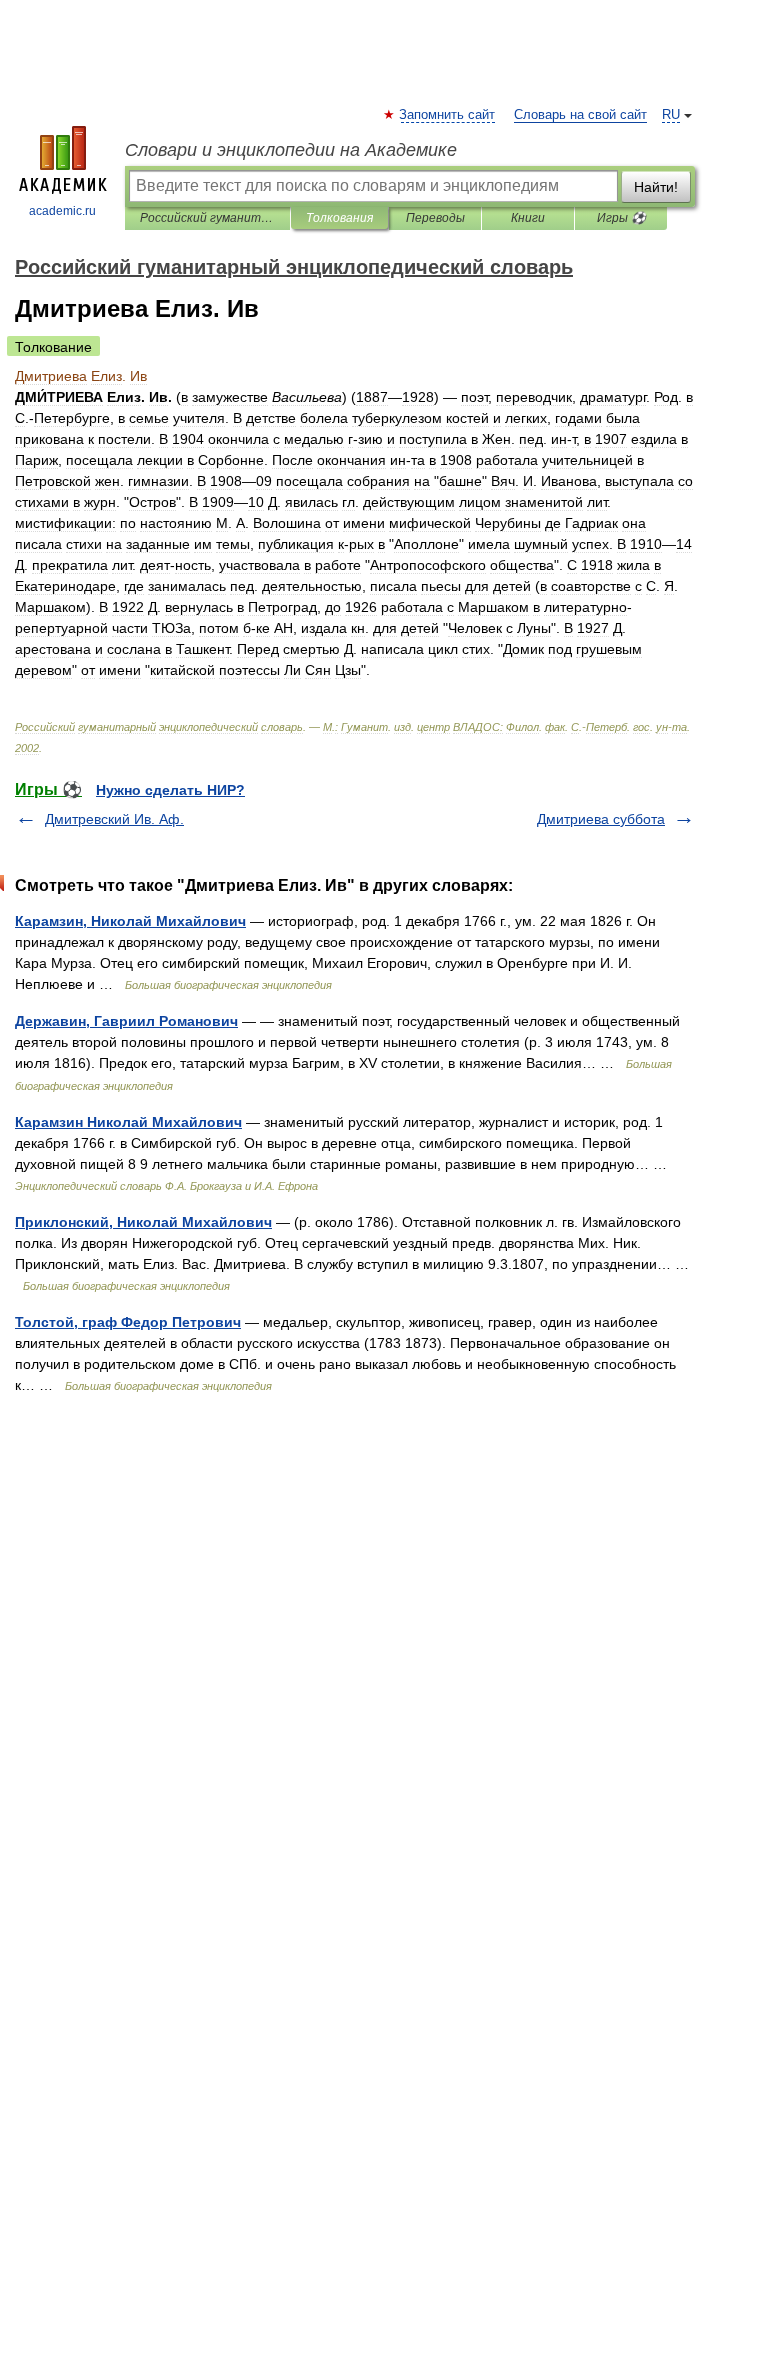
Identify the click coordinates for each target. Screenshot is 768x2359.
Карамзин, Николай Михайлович (130, 921)
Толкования (339, 218)
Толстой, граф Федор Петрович (128, 1322)
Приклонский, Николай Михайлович (143, 1222)
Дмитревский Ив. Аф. (114, 819)
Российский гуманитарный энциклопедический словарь (207, 218)
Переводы (435, 218)
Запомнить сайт (448, 115)
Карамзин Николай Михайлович (128, 1122)
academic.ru (62, 211)
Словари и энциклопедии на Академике (291, 150)
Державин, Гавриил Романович (126, 1021)
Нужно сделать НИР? (170, 790)
